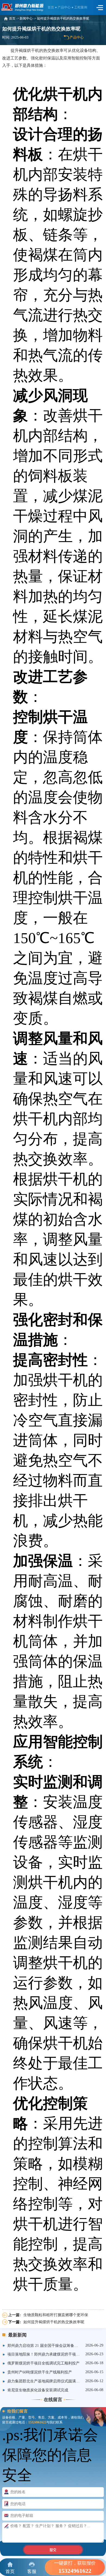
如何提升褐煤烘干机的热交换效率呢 (63, 19)
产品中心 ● (66, 7)
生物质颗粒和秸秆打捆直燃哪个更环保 (56, 2315)
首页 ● (53, 7)
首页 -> (14, 19)
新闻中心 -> (28, 19)
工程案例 (81, 7)
